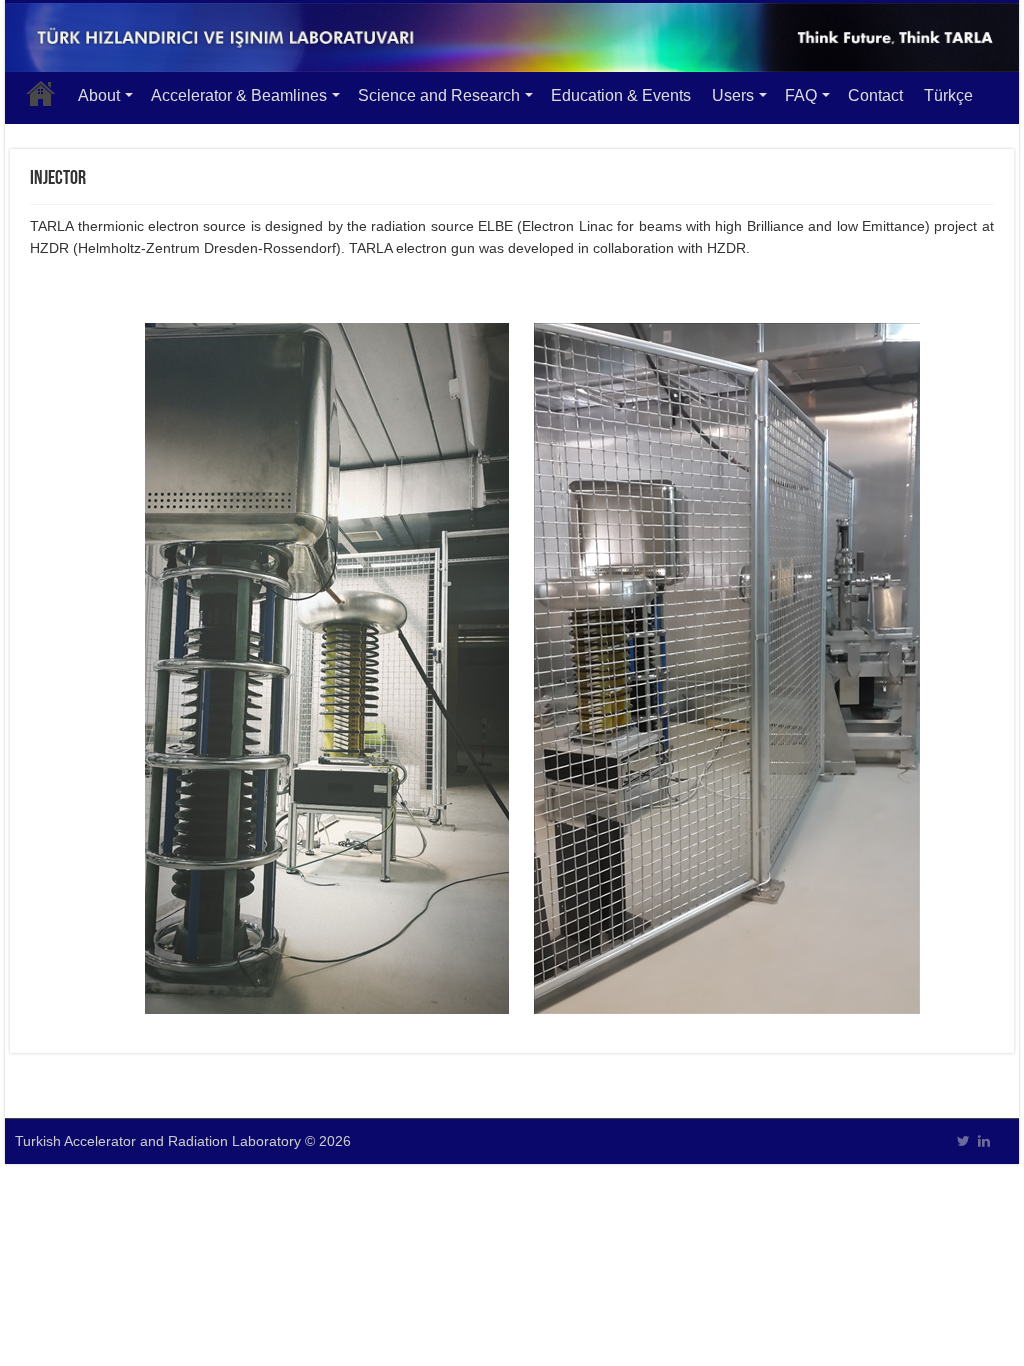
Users (733, 95)
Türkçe (948, 95)
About (99, 95)
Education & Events (621, 95)
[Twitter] (963, 1141)
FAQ (801, 95)
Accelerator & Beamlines (239, 95)
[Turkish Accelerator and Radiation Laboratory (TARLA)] (512, 37)
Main (41, 93)
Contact (875, 95)
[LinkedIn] (984, 1141)
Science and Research (439, 95)
